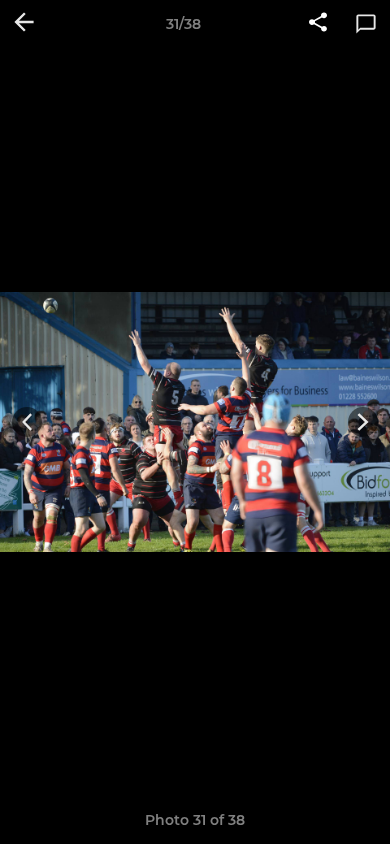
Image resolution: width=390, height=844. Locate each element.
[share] (318, 24)
